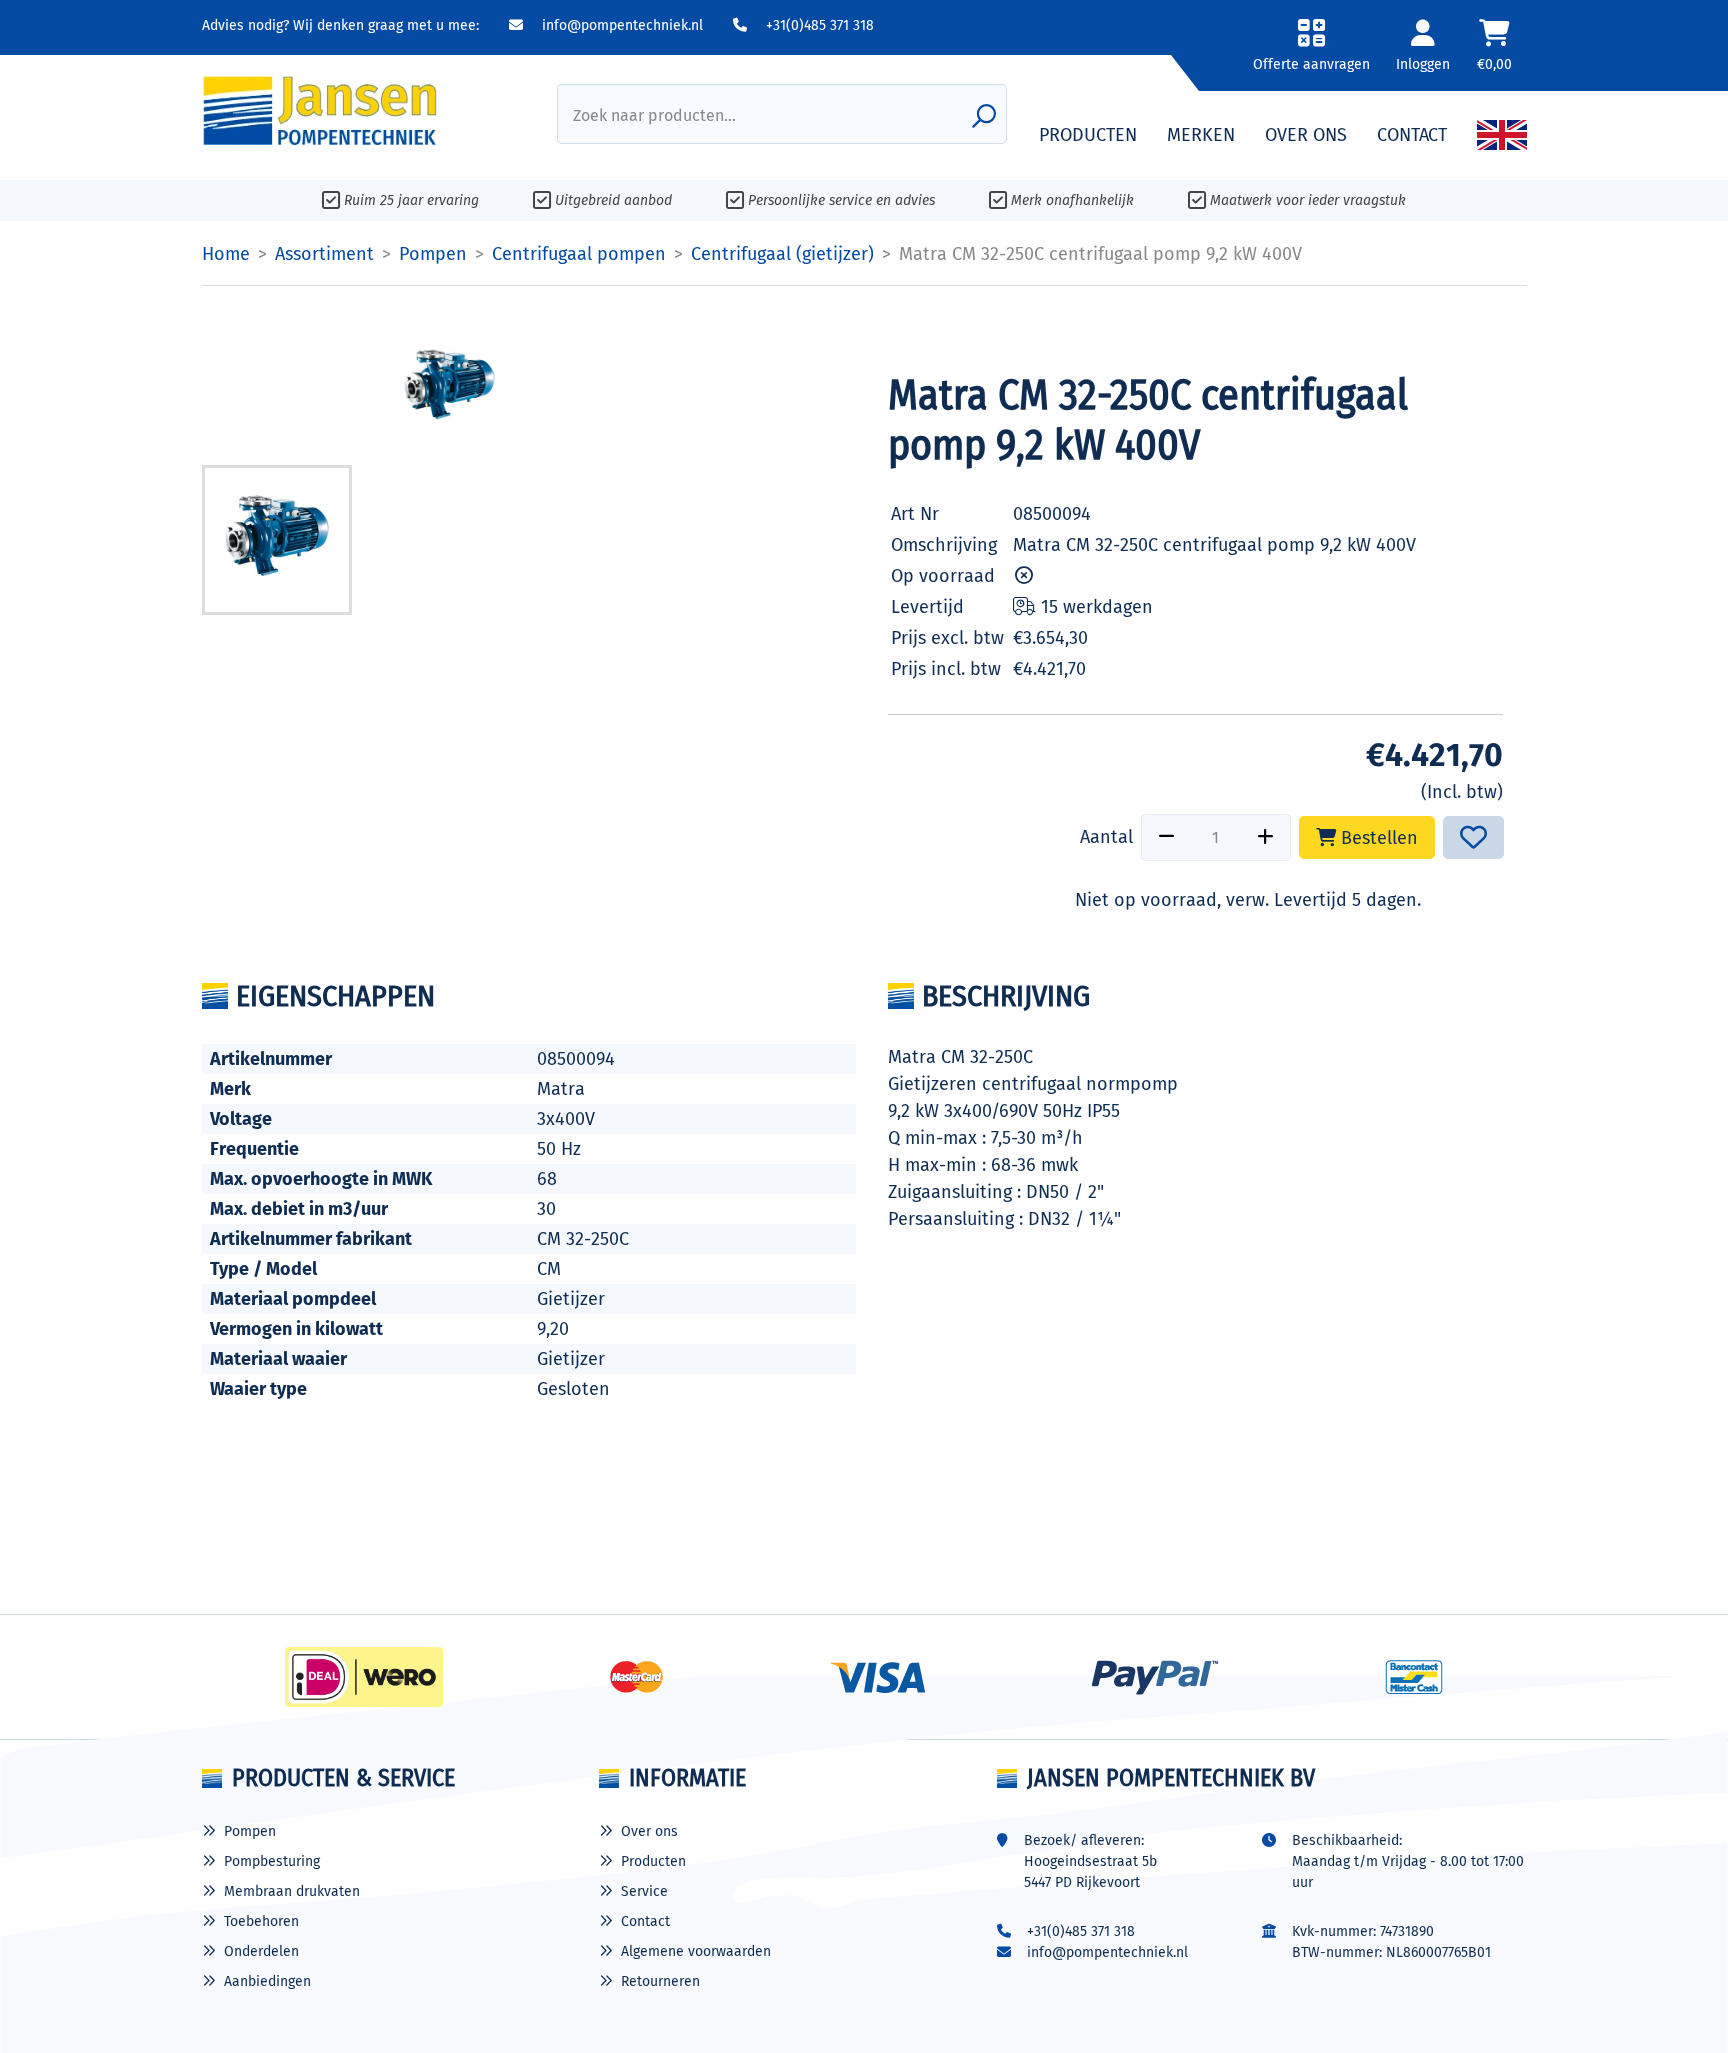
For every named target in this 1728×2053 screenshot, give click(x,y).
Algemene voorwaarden (696, 1951)
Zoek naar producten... (654, 115)
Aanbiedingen (267, 1981)
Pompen (250, 1831)
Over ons (649, 1831)
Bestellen (1377, 838)
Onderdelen (261, 1951)
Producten (653, 1861)
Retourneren (660, 1981)
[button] (1312, 52)
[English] (1502, 135)
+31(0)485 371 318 (818, 25)
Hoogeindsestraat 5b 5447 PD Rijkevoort (1090, 1872)
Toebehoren (261, 1921)
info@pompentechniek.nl (620, 25)
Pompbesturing (272, 1861)
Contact (645, 1921)
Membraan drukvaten (292, 1891)
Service (644, 1891)
